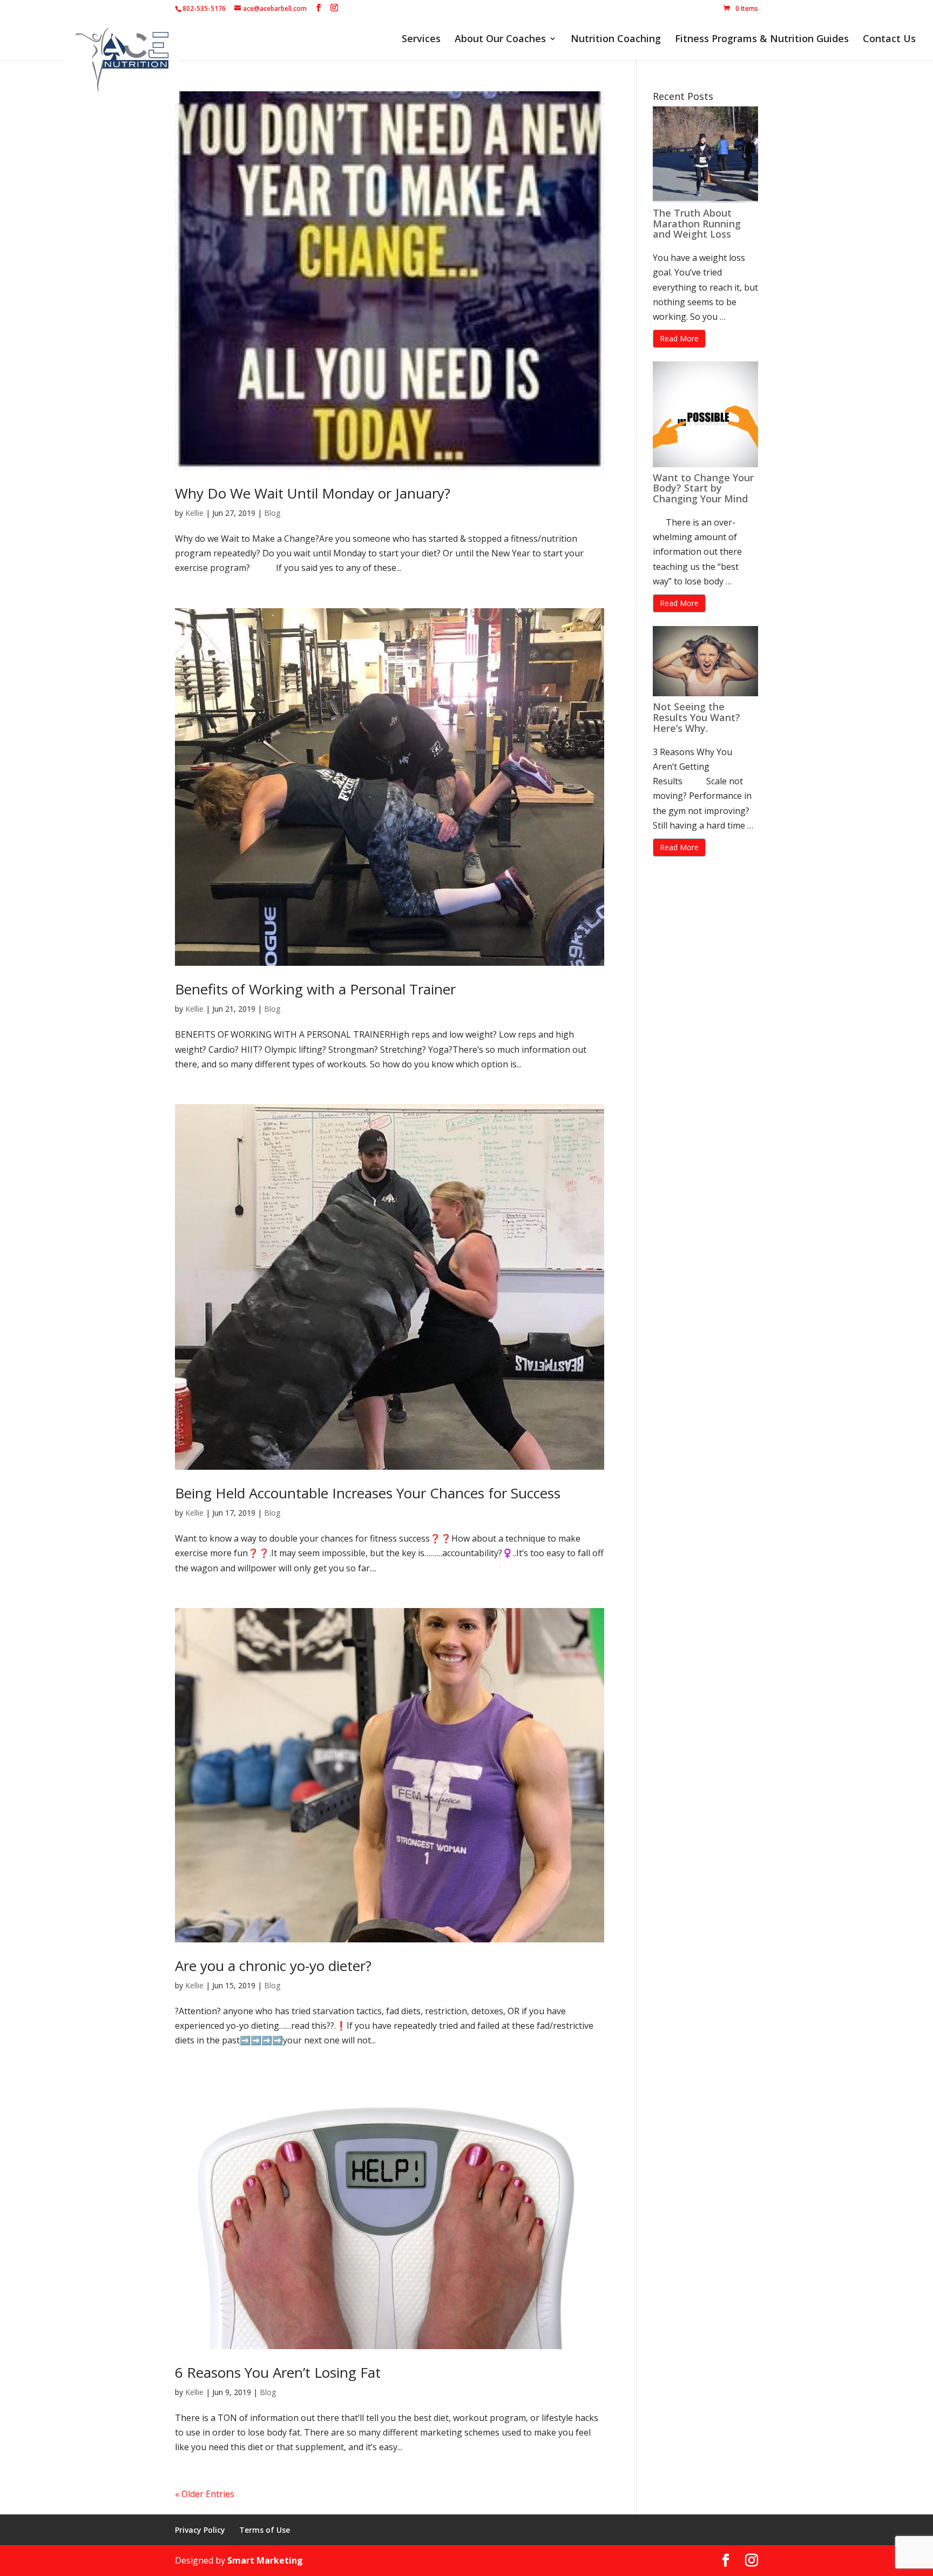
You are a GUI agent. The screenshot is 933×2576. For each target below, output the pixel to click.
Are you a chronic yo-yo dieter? (273, 1966)
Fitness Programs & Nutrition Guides (762, 40)
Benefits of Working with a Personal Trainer (315, 989)
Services (421, 40)
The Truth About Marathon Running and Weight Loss (697, 224)
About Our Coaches (500, 40)
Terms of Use (265, 2530)
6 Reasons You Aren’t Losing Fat (278, 2372)
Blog (272, 513)
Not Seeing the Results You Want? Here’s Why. (697, 717)
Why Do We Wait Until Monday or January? (313, 493)
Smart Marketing (265, 2560)
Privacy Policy (200, 2530)
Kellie (194, 513)
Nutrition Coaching (616, 40)
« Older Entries (205, 2494)
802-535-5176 (204, 8)
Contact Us (889, 40)
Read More (679, 338)
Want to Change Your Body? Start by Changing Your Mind (703, 488)
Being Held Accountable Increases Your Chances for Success (368, 1493)
